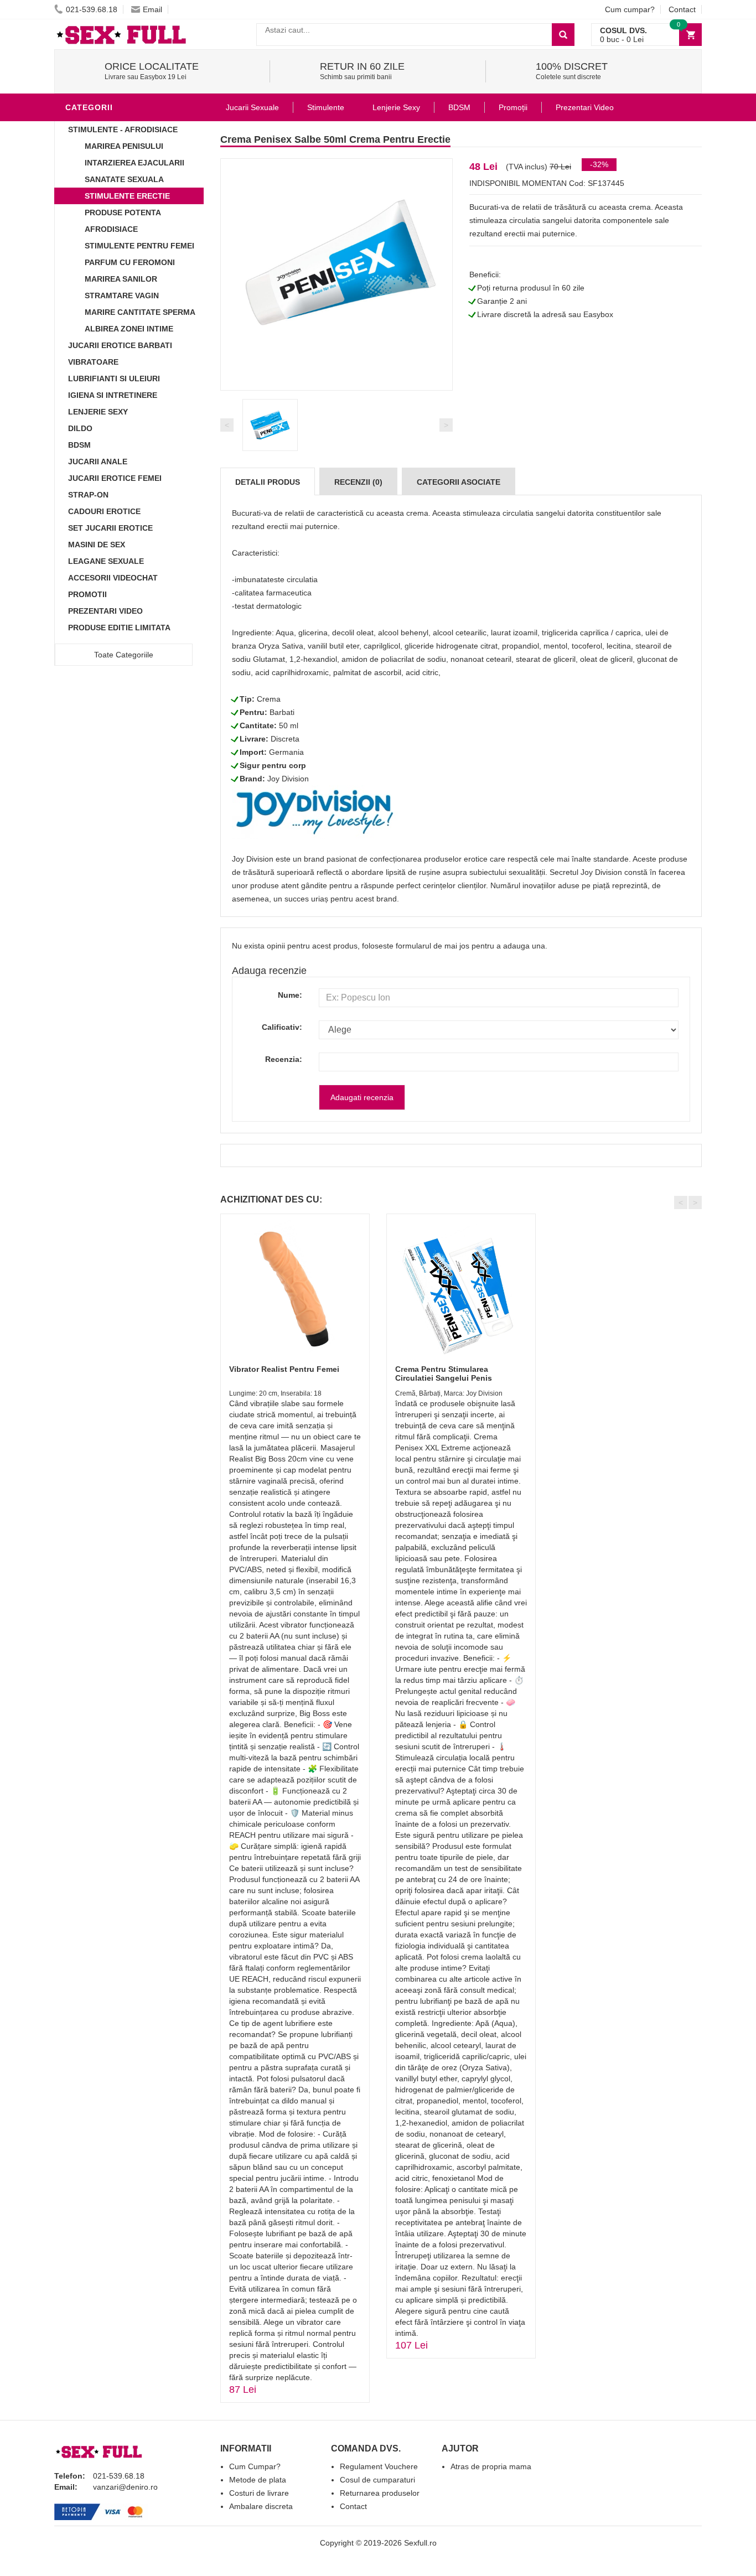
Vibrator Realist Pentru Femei (284, 1369)
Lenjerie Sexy (98, 412)
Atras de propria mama (491, 2466)
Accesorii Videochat (113, 578)
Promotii (87, 594)
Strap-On (88, 495)
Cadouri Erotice (104, 511)
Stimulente (326, 107)
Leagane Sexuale (106, 561)
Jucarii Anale (98, 462)
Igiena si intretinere (113, 395)
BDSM (79, 445)
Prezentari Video (105, 611)
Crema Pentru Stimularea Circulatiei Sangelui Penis (444, 1373)
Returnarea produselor (380, 2493)
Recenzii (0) (358, 482)
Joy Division (288, 779)
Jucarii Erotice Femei (115, 478)
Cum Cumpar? (255, 2466)
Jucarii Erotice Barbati (120, 345)
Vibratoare (93, 362)
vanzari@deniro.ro (125, 2487)
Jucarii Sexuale (252, 107)
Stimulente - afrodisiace (123, 129)
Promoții (513, 107)
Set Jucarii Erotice (110, 528)
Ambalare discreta (261, 2506)
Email (152, 9)
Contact (682, 9)
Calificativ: (282, 1027)
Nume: (290, 995)
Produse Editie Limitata (119, 628)
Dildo (80, 428)
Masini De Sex (97, 545)
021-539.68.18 (92, 9)
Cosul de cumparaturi (377, 2480)
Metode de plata (258, 2480)
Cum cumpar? (630, 9)
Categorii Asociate (459, 482)
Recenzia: (284, 1059)
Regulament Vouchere (379, 2466)
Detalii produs (268, 482)
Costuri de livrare (259, 2493)
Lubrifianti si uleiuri (114, 379)
